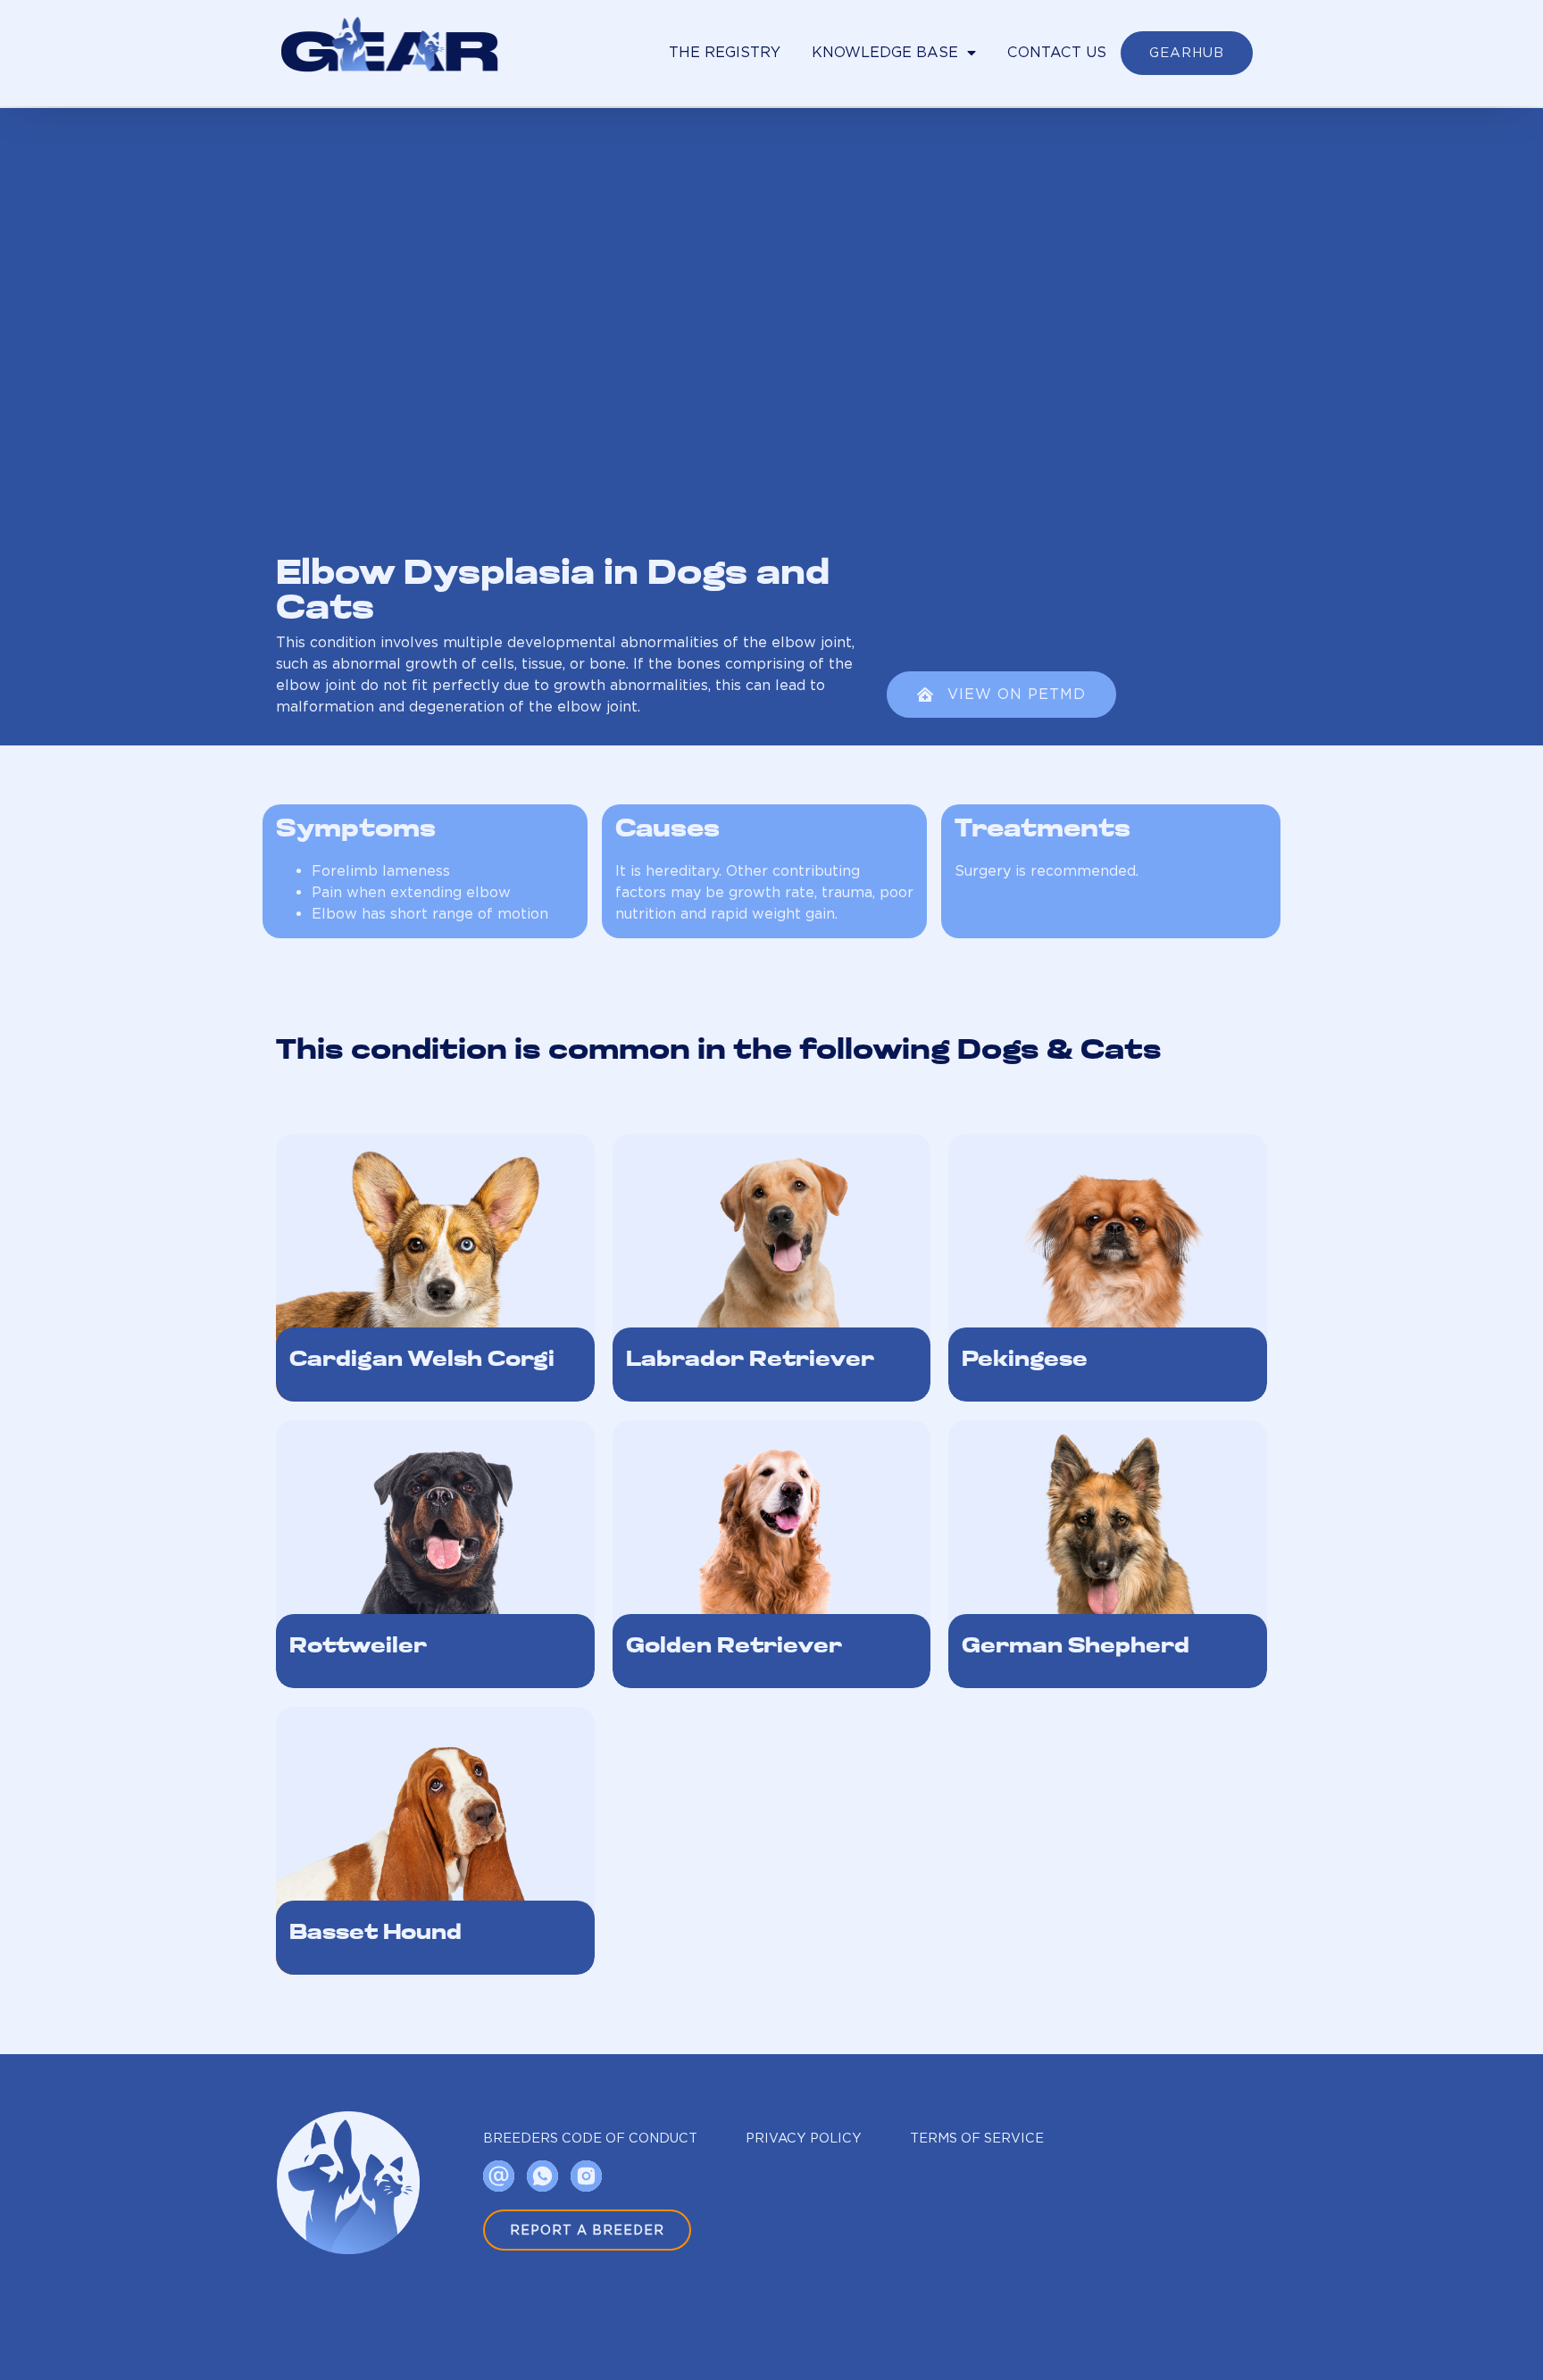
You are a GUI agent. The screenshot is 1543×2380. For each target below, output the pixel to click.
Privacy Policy (804, 2138)
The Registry (725, 52)
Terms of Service (977, 2138)
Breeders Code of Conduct (590, 2138)
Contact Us (1057, 52)
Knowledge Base (885, 52)
